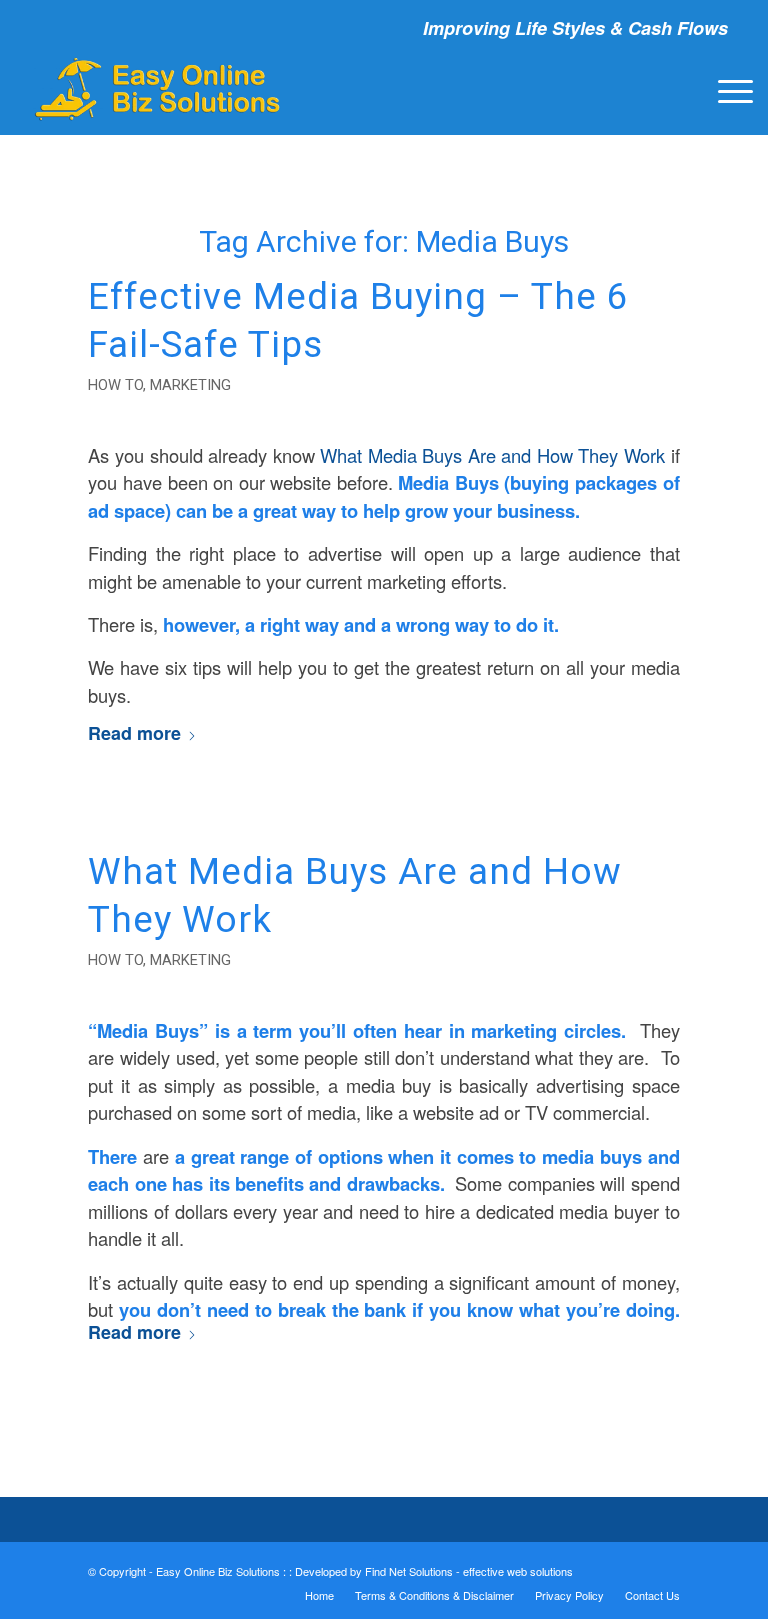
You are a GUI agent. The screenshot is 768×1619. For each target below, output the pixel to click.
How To (115, 385)
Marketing (190, 385)
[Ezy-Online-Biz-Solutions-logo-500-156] (159, 89)
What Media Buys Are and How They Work (492, 455)
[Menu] (725, 89)
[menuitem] (725, 89)
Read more (134, 733)
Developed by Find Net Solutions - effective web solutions (434, 1571)
